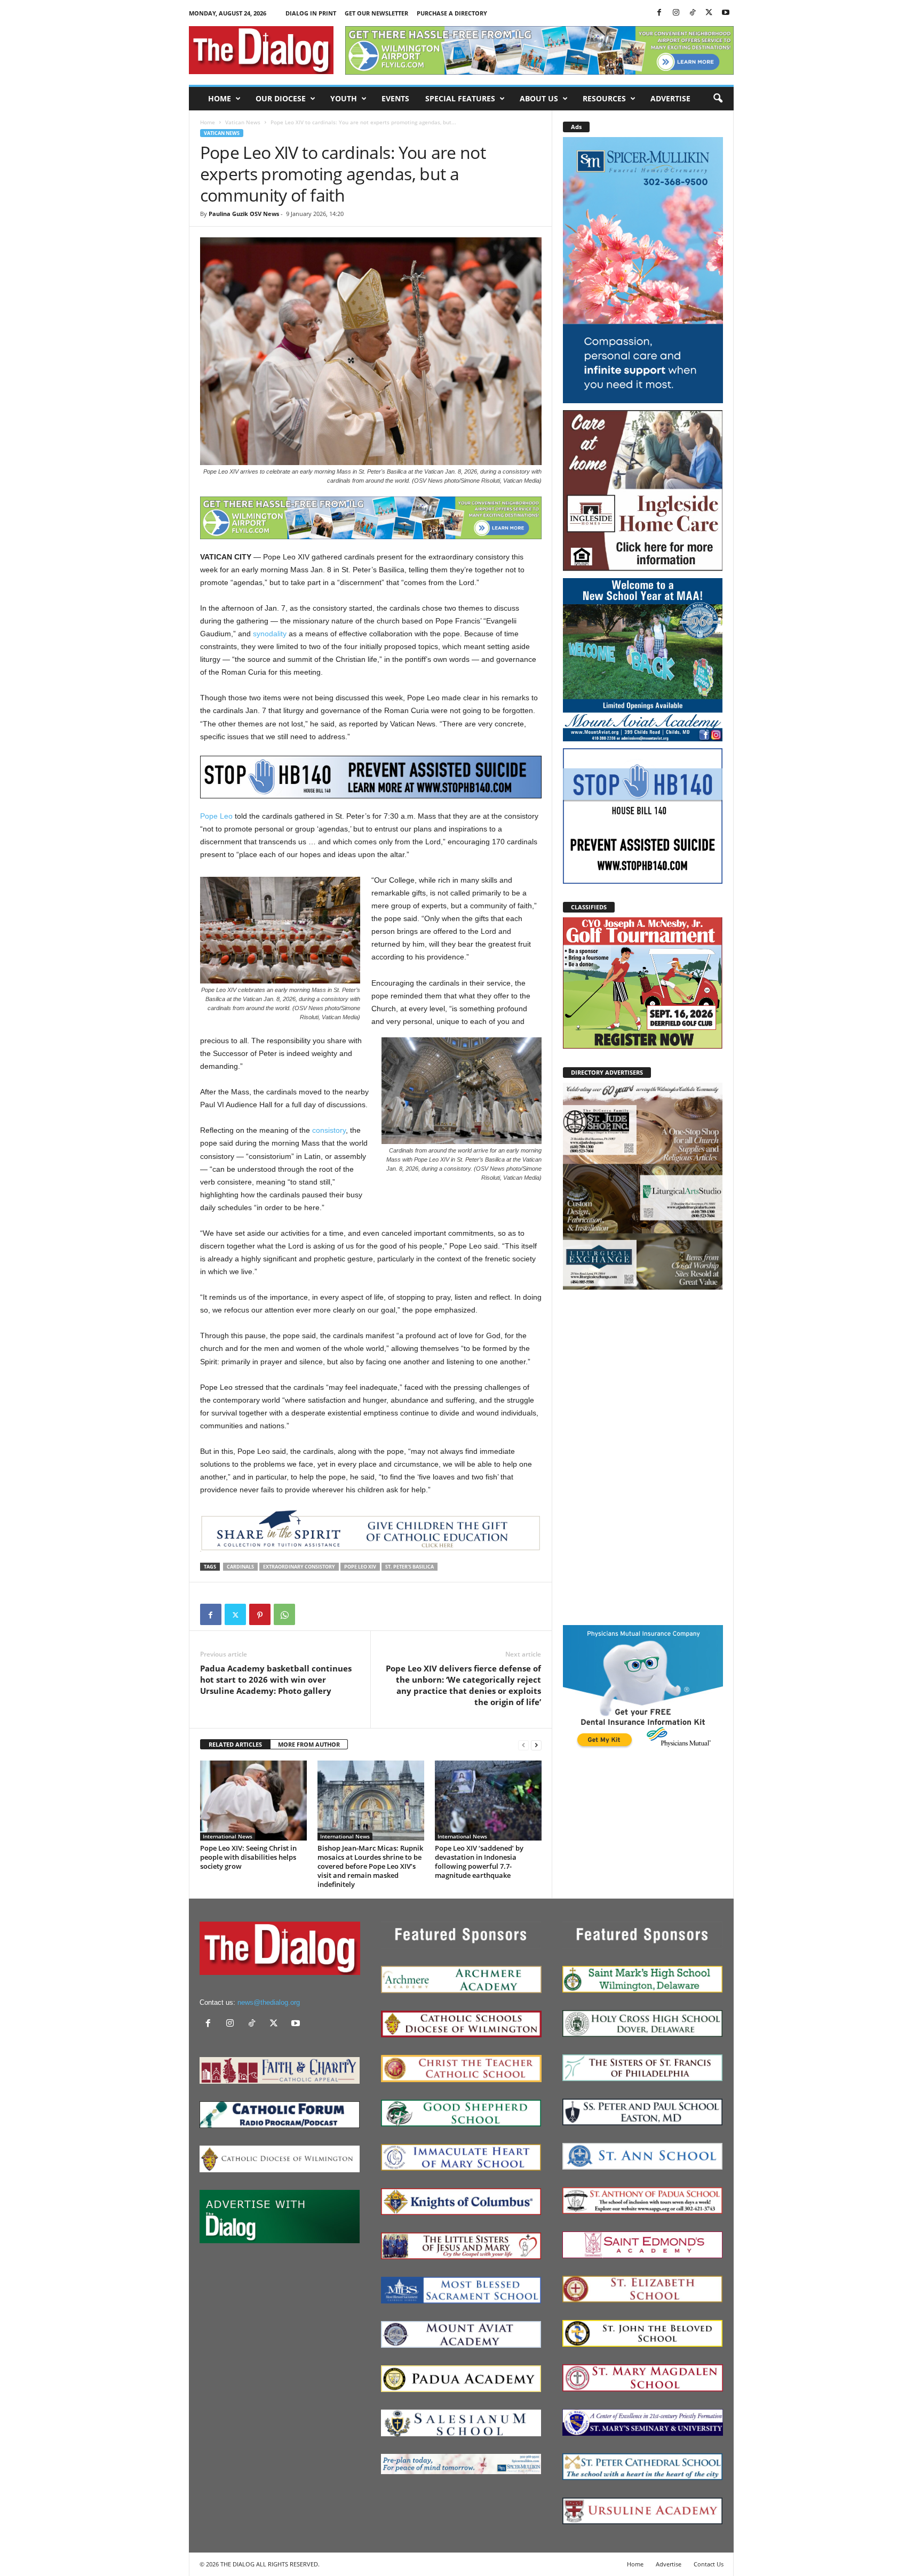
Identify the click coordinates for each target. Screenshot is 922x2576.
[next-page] (536, 1745)
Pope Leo (216, 816)
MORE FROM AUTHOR (309, 1744)
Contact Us (709, 2564)
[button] (718, 99)
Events (395, 98)
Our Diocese (281, 98)
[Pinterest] (260, 1614)
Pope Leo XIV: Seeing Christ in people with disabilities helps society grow (248, 1857)
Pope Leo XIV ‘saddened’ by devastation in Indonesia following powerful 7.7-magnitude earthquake (479, 1862)
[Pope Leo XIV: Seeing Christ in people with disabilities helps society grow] (253, 1801)
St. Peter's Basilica (410, 1567)
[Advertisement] (643, 1457)
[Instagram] (676, 13)
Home (220, 98)
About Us (539, 98)
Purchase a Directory (452, 13)
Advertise (670, 98)
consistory (329, 1130)
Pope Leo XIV (360, 1567)
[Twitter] (709, 13)
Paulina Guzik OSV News (244, 214)
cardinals (240, 1567)
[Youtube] (726, 13)
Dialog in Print (311, 13)
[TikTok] (693, 13)
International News (228, 1836)
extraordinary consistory (299, 1567)
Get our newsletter (376, 13)
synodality (270, 634)
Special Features (460, 98)
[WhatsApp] (284, 1614)
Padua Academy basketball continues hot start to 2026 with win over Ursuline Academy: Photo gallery (276, 1679)
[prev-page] (523, 1745)
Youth (344, 98)
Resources (604, 98)
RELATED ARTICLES (235, 1744)
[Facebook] (659, 13)
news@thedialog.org (269, 2002)
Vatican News (243, 122)
